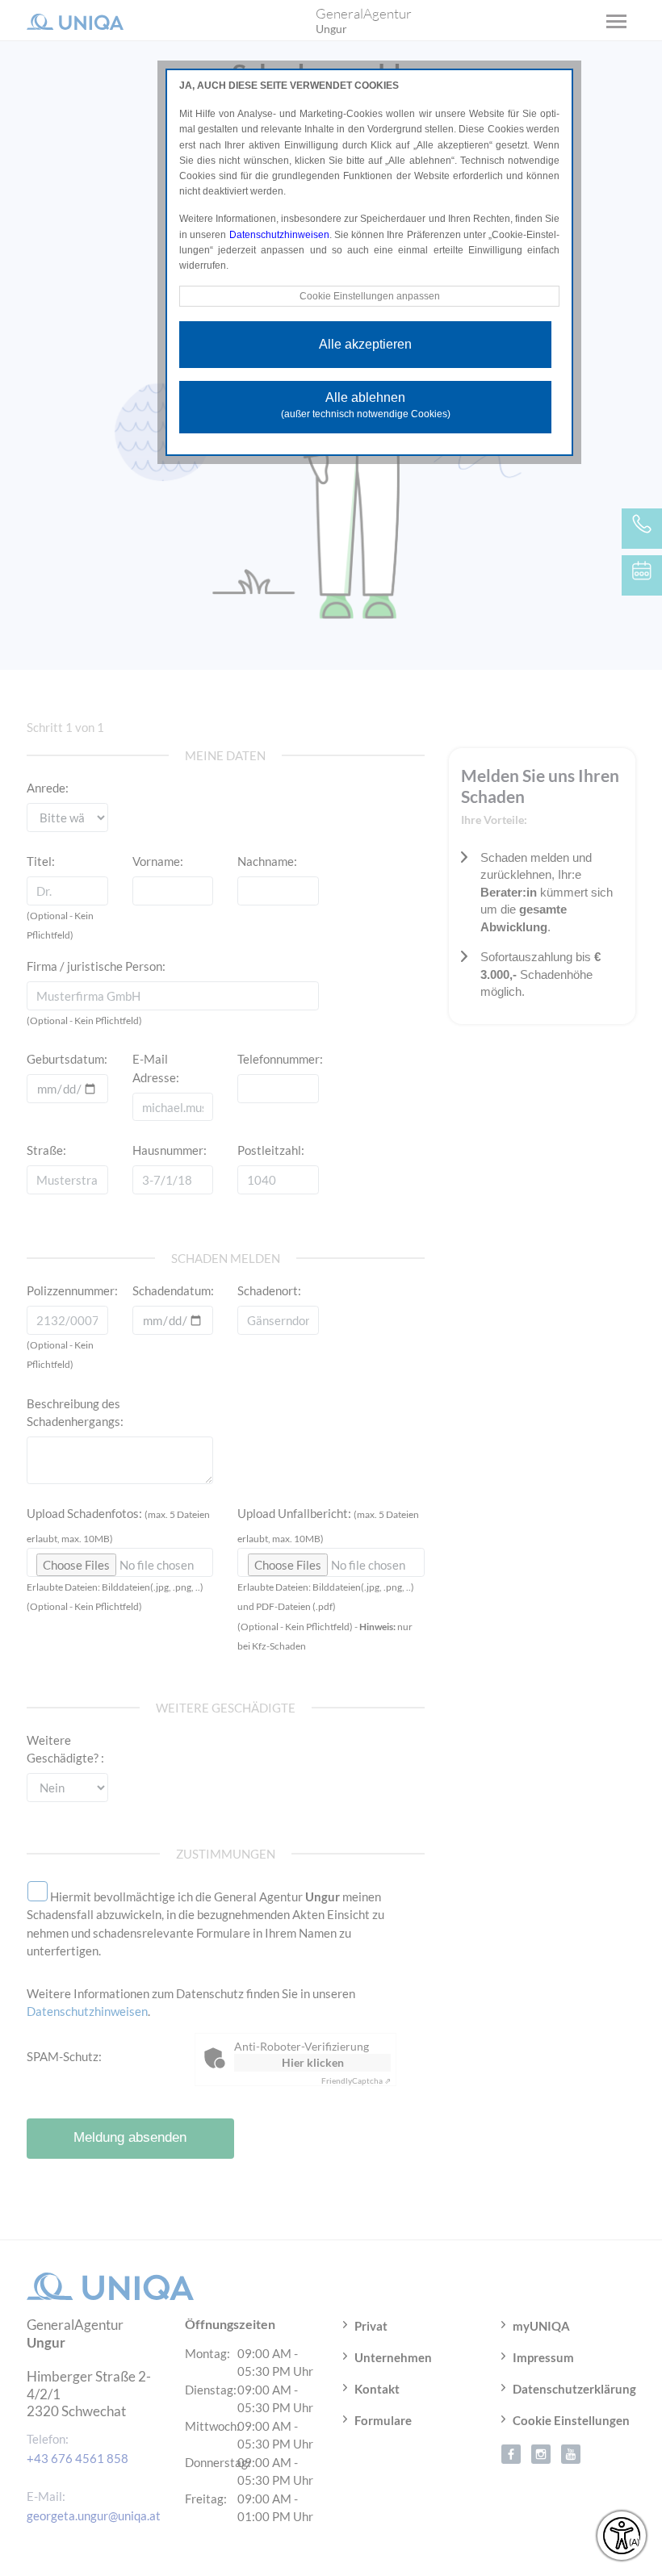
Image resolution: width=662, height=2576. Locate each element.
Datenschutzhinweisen (279, 235)
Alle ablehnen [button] (366, 405)
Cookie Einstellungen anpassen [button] (370, 296)
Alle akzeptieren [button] (365, 344)
